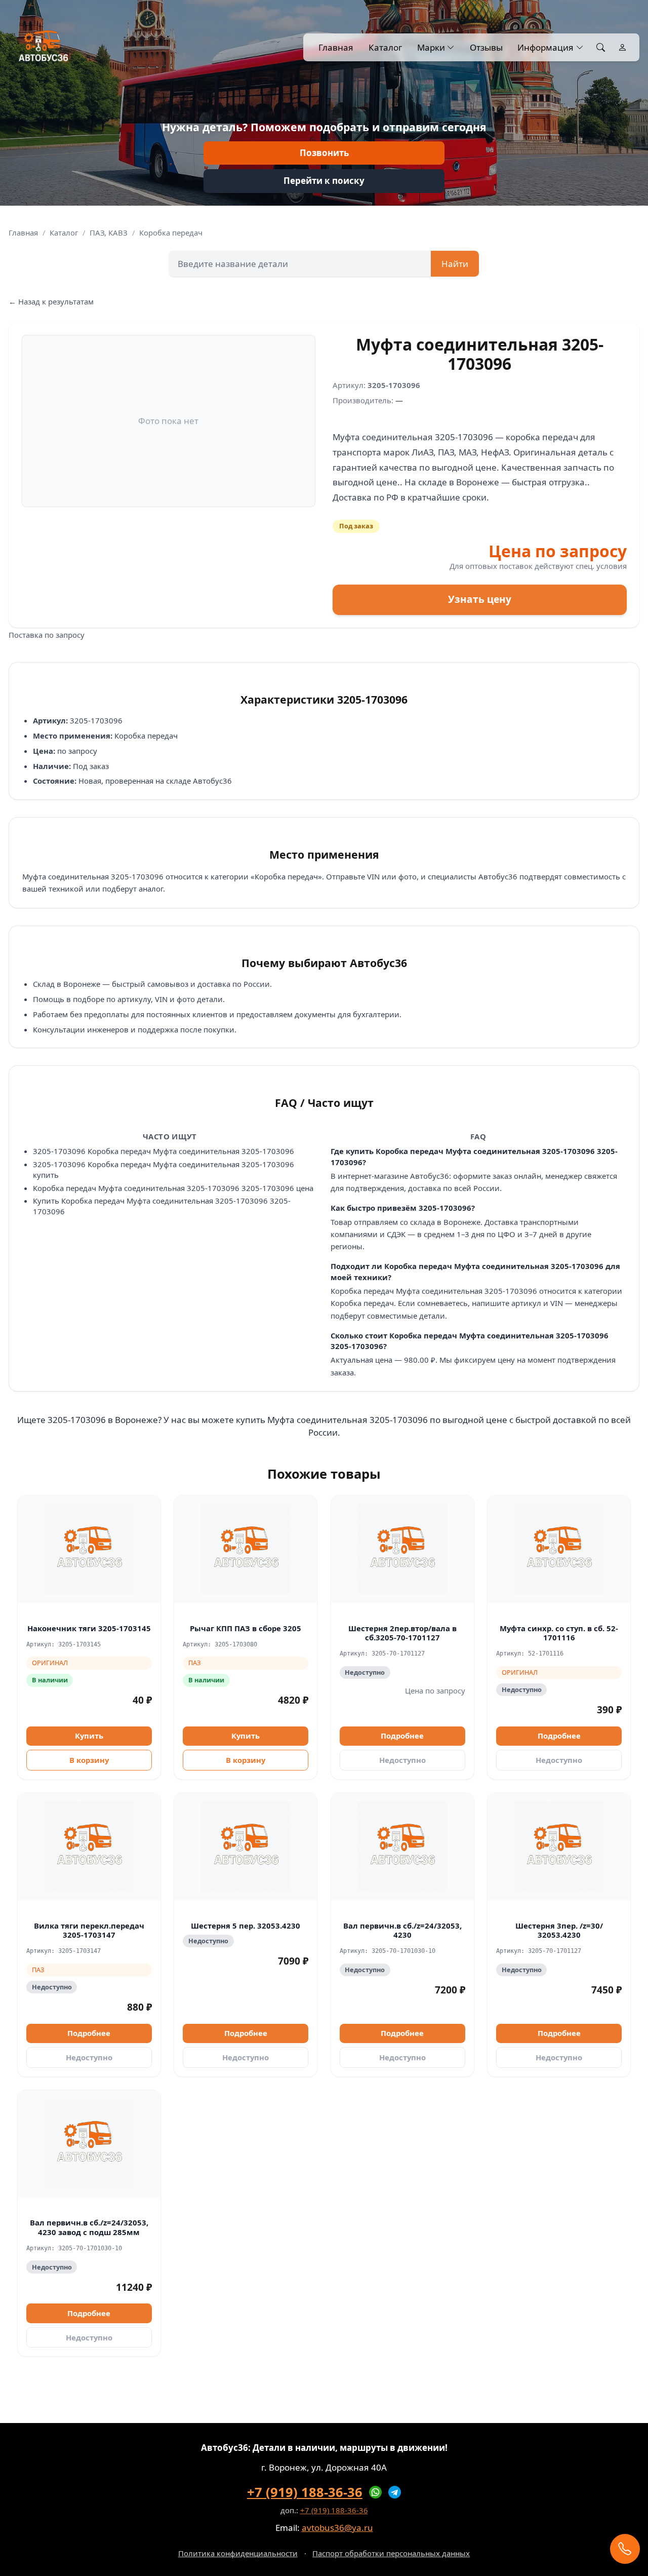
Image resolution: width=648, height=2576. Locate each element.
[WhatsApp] (376, 2492)
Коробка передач (171, 233)
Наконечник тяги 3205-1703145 (89, 1628)
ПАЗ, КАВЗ (109, 233)
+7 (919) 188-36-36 (305, 2492)
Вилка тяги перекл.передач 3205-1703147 (89, 1930)
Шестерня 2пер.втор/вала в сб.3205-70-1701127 (402, 1633)
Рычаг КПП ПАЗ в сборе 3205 (246, 1628)
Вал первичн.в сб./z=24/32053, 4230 (402, 1930)
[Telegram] (395, 2492)
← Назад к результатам (51, 301)
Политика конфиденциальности (238, 2553)
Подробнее (402, 1736)
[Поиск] (601, 48)
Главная (336, 47)
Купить (89, 1736)
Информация (545, 47)
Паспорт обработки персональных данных (391, 2553)
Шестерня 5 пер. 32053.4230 (246, 1926)
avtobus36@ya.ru (337, 2528)
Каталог (385, 47)
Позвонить (324, 153)
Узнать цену (480, 599)
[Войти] (622, 48)
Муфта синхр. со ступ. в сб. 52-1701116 (559, 1633)
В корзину (89, 1760)
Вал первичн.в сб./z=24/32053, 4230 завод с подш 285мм (89, 2227)
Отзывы (486, 47)
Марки (431, 47)
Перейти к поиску (324, 181)
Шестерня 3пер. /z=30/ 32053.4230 (559, 1930)
